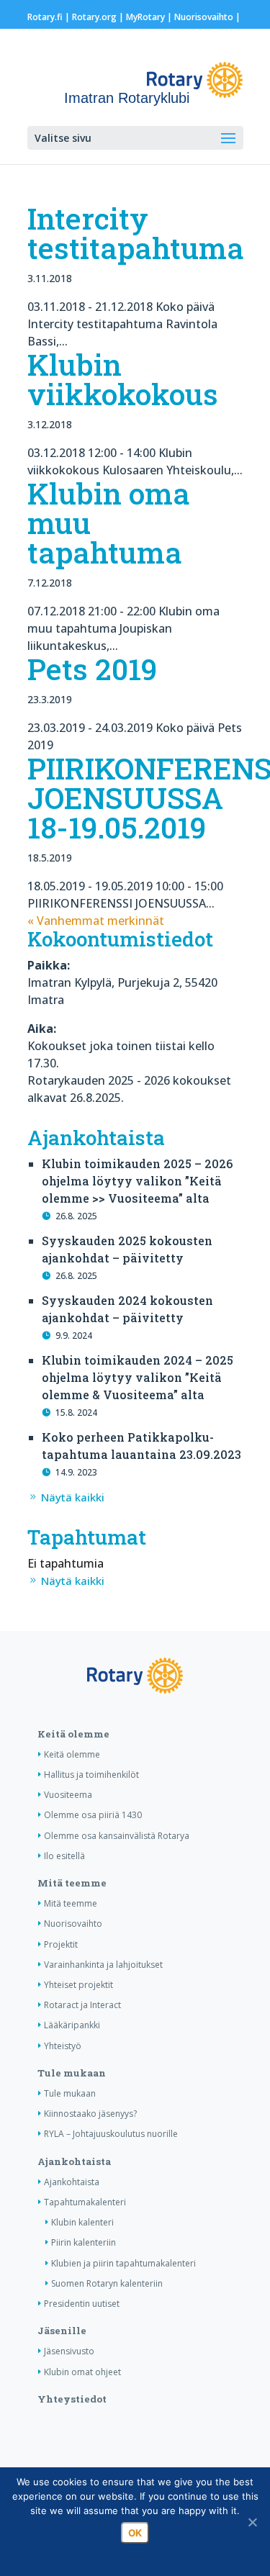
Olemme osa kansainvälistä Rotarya (117, 1836)
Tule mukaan (72, 2073)
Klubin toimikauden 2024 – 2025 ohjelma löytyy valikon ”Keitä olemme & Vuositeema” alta (138, 1377)
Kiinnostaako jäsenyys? (90, 2114)
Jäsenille (62, 2331)
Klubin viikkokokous (123, 379)
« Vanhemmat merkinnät (96, 921)
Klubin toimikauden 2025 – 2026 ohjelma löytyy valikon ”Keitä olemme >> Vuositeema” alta (137, 1181)
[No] (252, 2522)
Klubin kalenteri (82, 2222)
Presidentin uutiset (82, 2304)
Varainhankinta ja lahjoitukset (103, 1965)
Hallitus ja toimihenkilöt (91, 1775)
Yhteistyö (63, 2046)
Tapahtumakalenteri (85, 2202)
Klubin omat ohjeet (82, 2372)
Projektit (61, 1944)
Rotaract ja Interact (82, 2005)
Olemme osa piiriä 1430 (93, 1815)
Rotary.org (94, 17)
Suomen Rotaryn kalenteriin (107, 2283)
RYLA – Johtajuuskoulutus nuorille (111, 2134)
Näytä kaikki (73, 1497)
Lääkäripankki (72, 2025)
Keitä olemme (73, 1734)
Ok (135, 2533)
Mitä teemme (72, 1883)
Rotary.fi (45, 17)
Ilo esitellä (64, 1856)
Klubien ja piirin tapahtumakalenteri (123, 2263)
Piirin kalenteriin (84, 2242)
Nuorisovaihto (204, 17)
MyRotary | (150, 17)
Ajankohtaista (74, 2161)
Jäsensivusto (69, 2351)
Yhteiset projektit (78, 1985)
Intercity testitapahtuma (136, 233)
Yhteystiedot (72, 2399)
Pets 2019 (92, 669)
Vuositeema (68, 1795)
